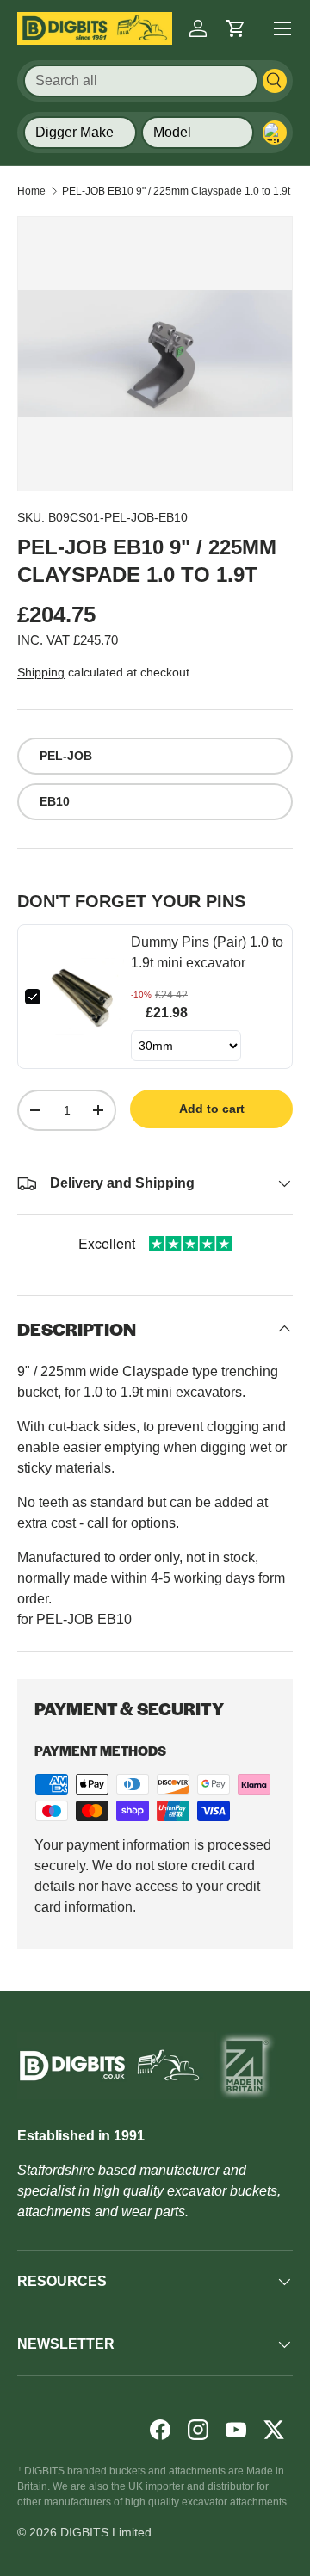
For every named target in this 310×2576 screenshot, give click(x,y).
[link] (86, 997)
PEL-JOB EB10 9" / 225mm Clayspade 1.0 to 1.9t (176, 191)
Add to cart (212, 1109)
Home (31, 191)
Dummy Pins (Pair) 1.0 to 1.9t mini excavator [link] (207, 952)
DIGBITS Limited (106, 2532)
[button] (236, 28)
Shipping (41, 672)
